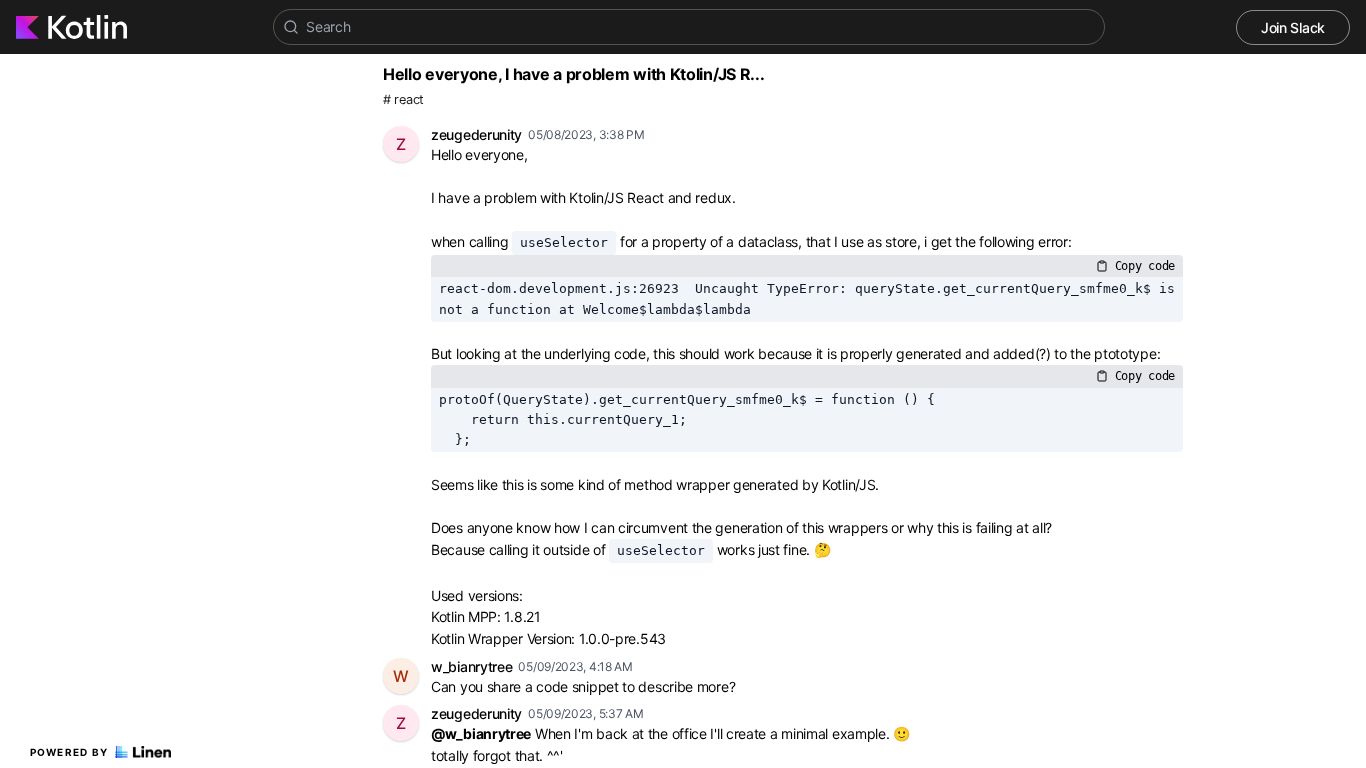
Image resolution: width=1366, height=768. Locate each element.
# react (403, 99)
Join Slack (1293, 27)
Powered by (69, 752)
